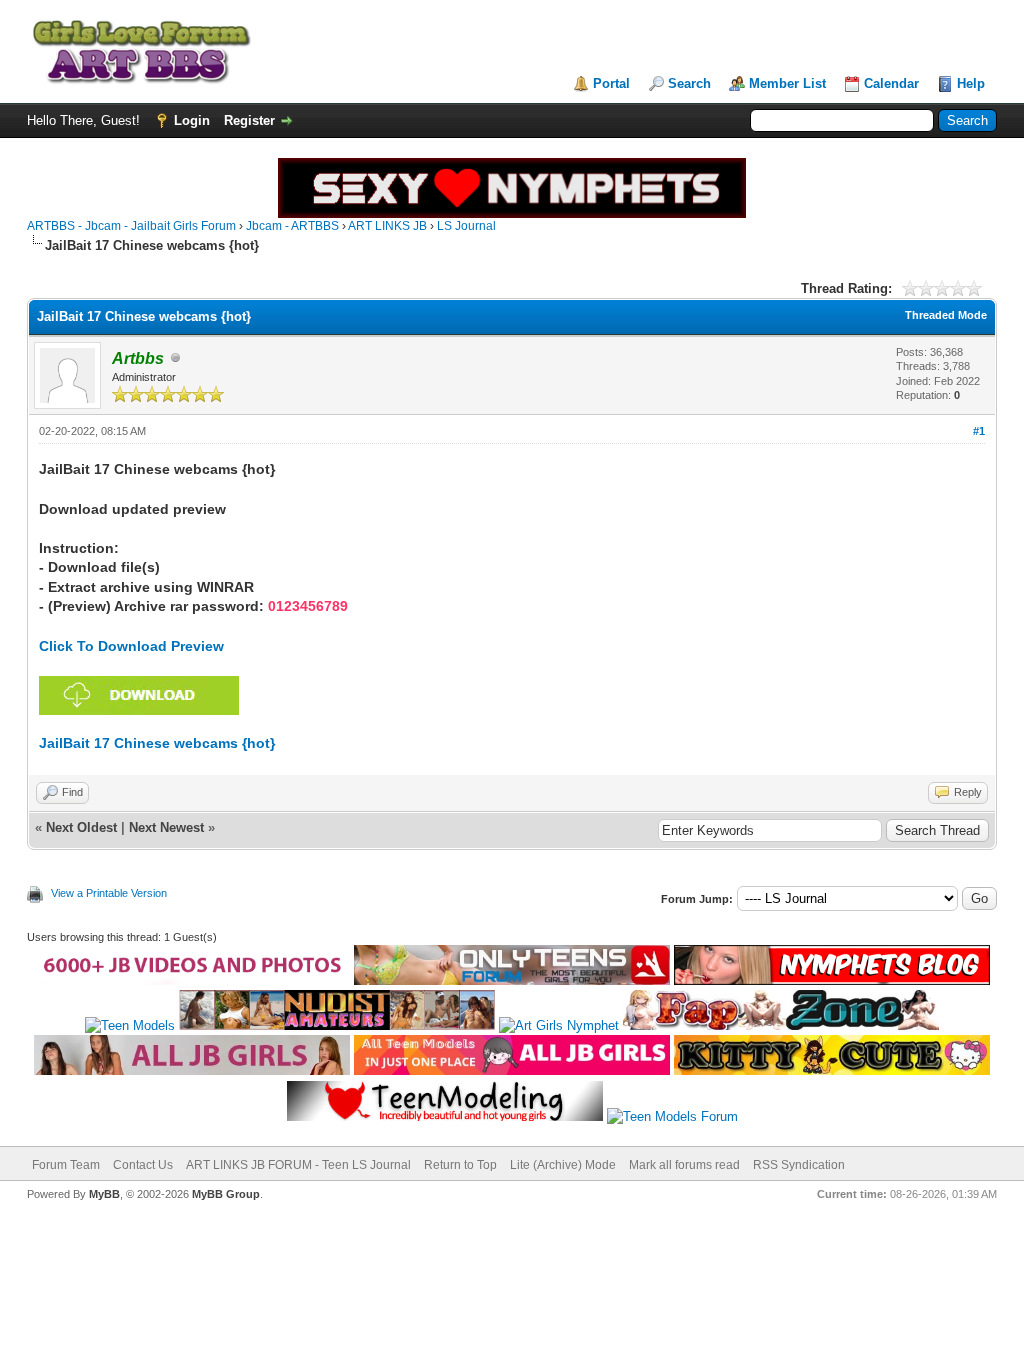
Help (971, 83)
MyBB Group (226, 1194)
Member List (787, 83)
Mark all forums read (684, 1165)
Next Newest (166, 827)
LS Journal (466, 226)
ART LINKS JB (387, 226)
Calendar (891, 83)
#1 (979, 431)
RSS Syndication (799, 1165)
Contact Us (143, 1165)
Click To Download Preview (131, 646)
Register (249, 120)
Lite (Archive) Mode (563, 1165)
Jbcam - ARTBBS (292, 226)
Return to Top (460, 1165)
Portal (611, 83)
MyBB (104, 1194)
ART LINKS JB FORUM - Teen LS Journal (298, 1165)
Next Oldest (81, 827)
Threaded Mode (946, 315)
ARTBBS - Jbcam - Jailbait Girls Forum (131, 226)
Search (689, 83)
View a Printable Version (109, 893)
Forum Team (66, 1165)
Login (192, 120)
